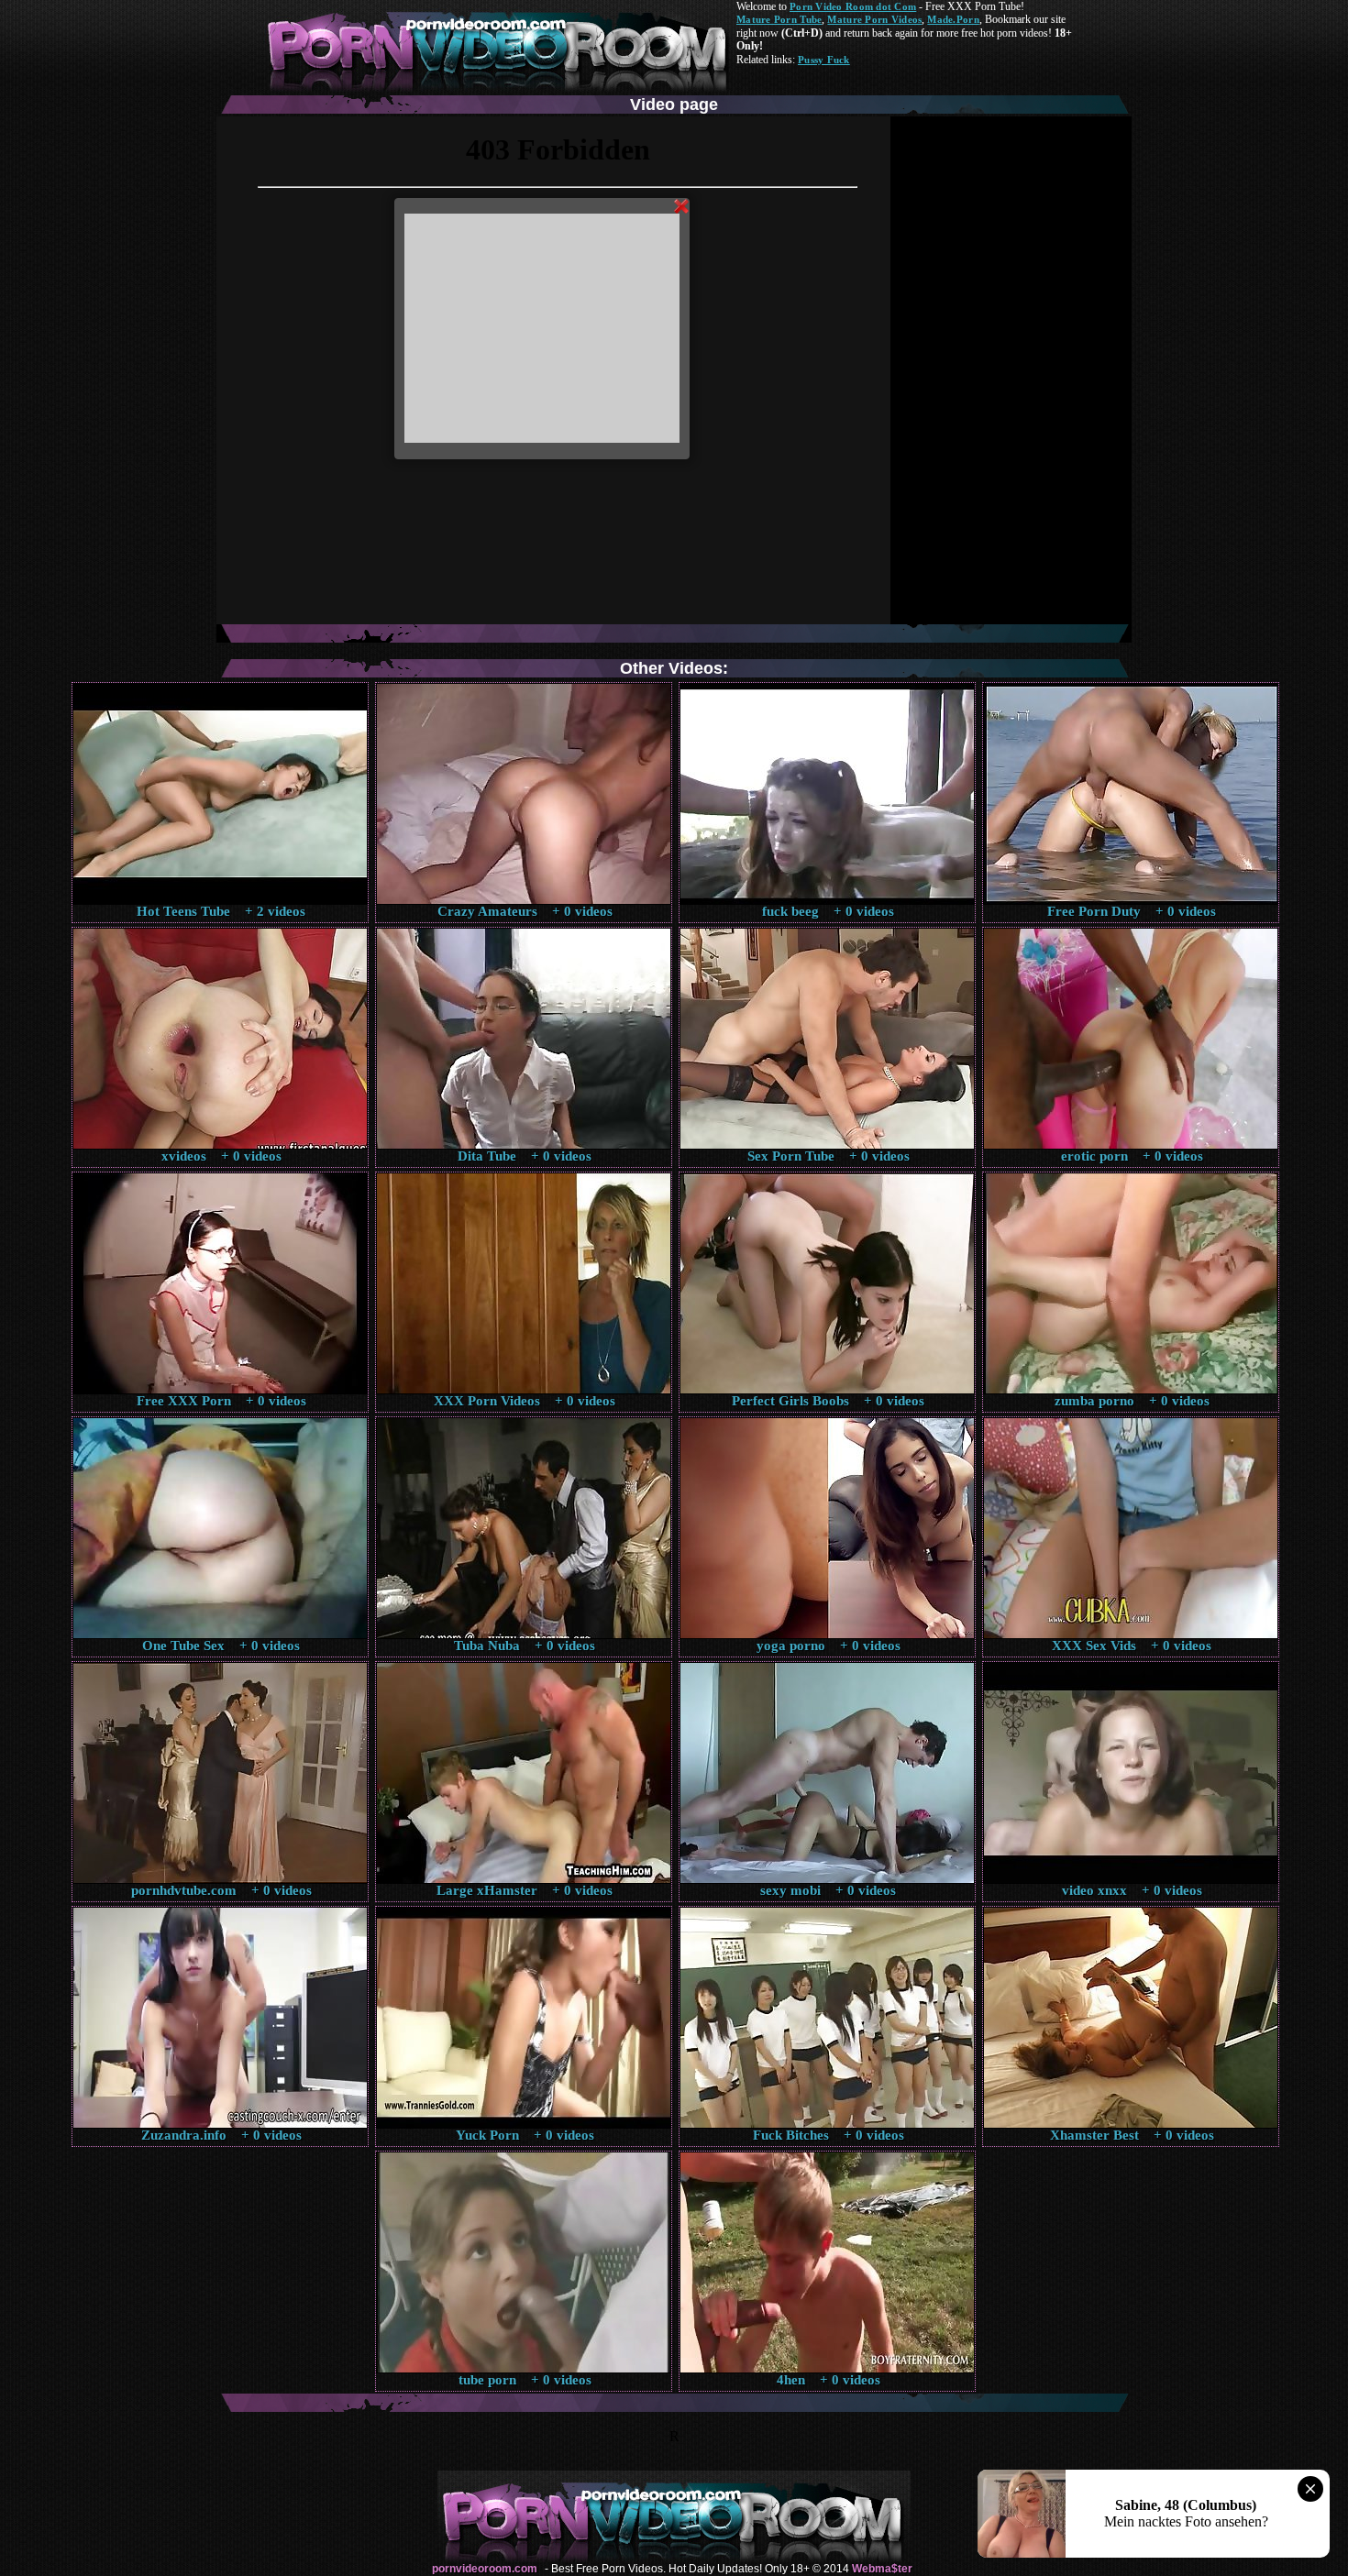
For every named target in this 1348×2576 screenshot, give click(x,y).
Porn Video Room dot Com (853, 6)
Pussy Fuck (824, 60)
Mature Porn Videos (874, 19)
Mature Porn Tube (779, 19)
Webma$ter (882, 2569)
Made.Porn (953, 19)
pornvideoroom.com (485, 2569)
